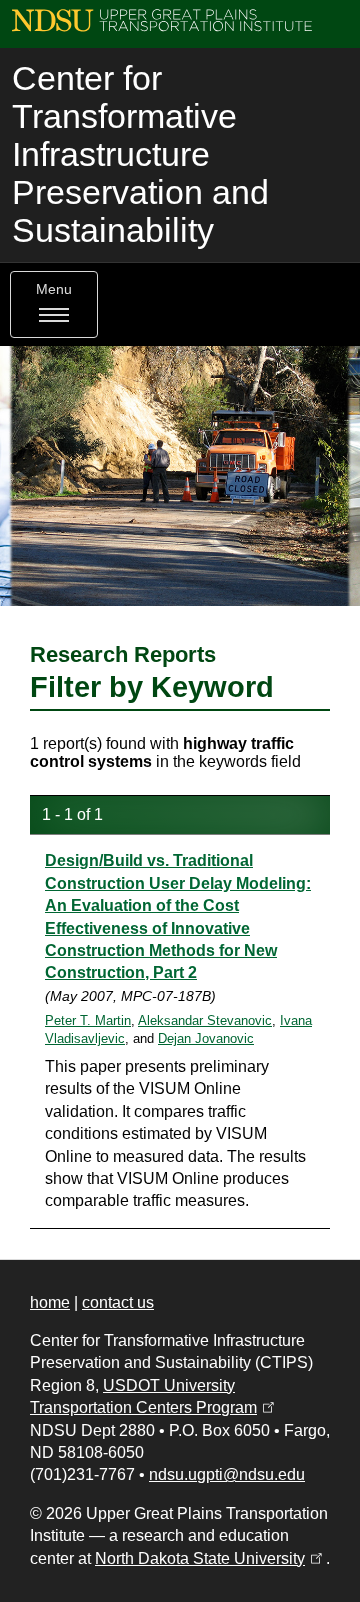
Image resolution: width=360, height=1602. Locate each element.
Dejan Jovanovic (206, 1038)
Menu (54, 289)
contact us (118, 1302)
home (50, 1302)
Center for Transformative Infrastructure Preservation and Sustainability (140, 154)
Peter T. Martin (88, 1020)
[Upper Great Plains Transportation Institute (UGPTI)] (162, 19)
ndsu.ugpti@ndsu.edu (227, 1474)
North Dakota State (210, 1558)
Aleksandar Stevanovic (205, 1020)
